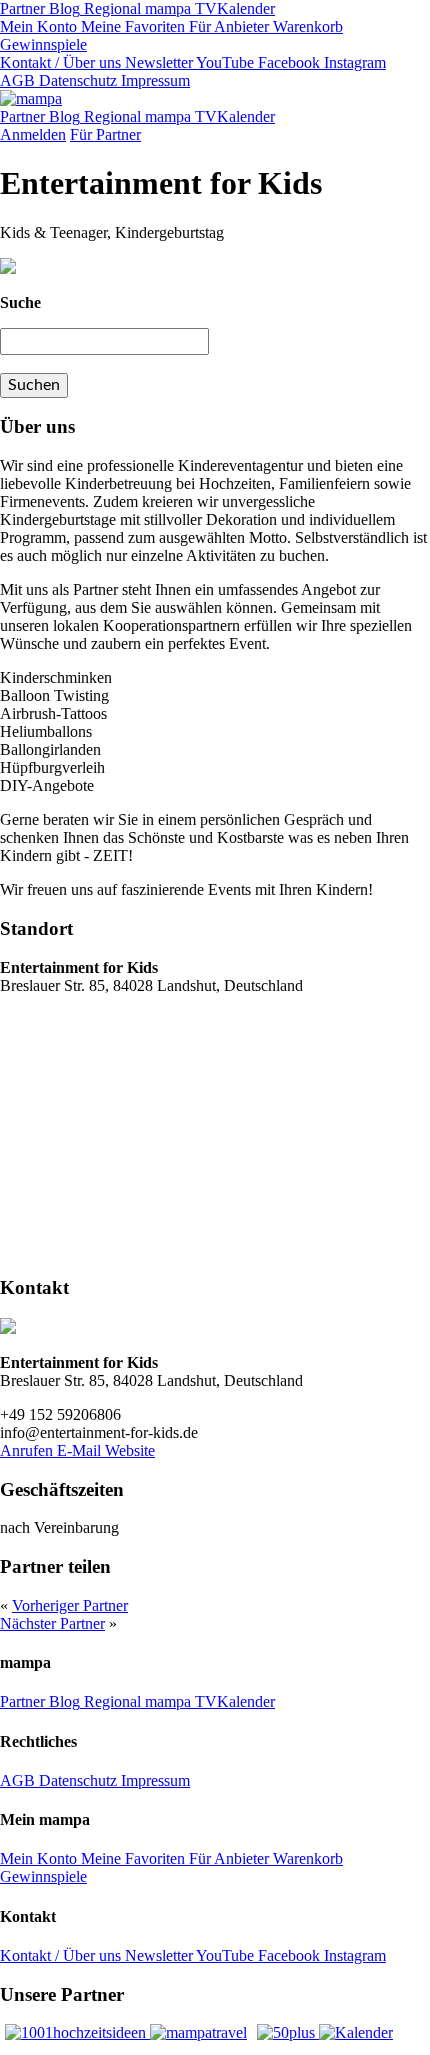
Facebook (287, 62)
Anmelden (33, 134)
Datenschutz (76, 80)
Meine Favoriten (131, 26)
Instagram (353, 62)
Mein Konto (38, 26)
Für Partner (105, 134)
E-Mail (81, 1450)
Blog (62, 8)
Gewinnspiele (43, 44)
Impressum (153, 80)
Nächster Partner (52, 1623)
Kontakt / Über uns (60, 62)
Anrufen (28, 1450)
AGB (17, 80)
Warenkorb (306, 26)
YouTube (223, 62)
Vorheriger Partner (70, 1605)
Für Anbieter (227, 26)
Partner (22, 8)
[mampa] (31, 98)
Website (130, 1450)
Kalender (246, 8)
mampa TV (179, 8)
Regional (110, 8)
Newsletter (157, 62)
